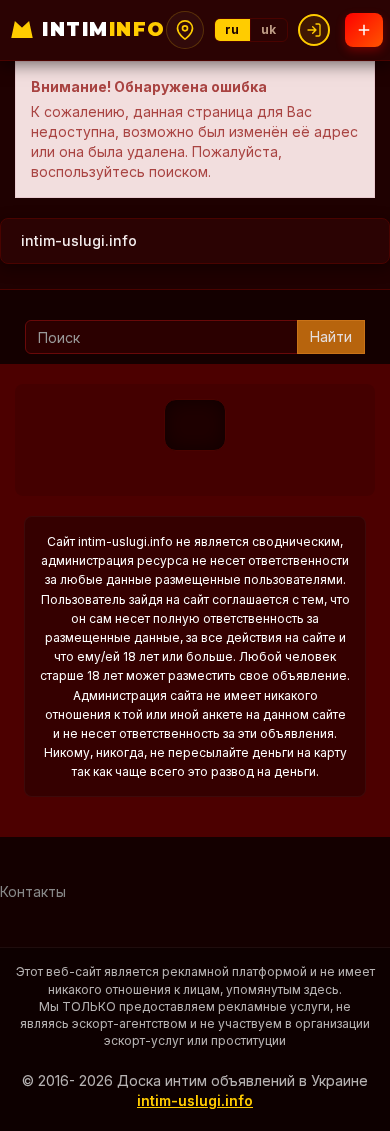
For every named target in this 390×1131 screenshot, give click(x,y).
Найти (331, 336)
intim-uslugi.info (79, 240)
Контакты (33, 891)
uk (269, 29)
